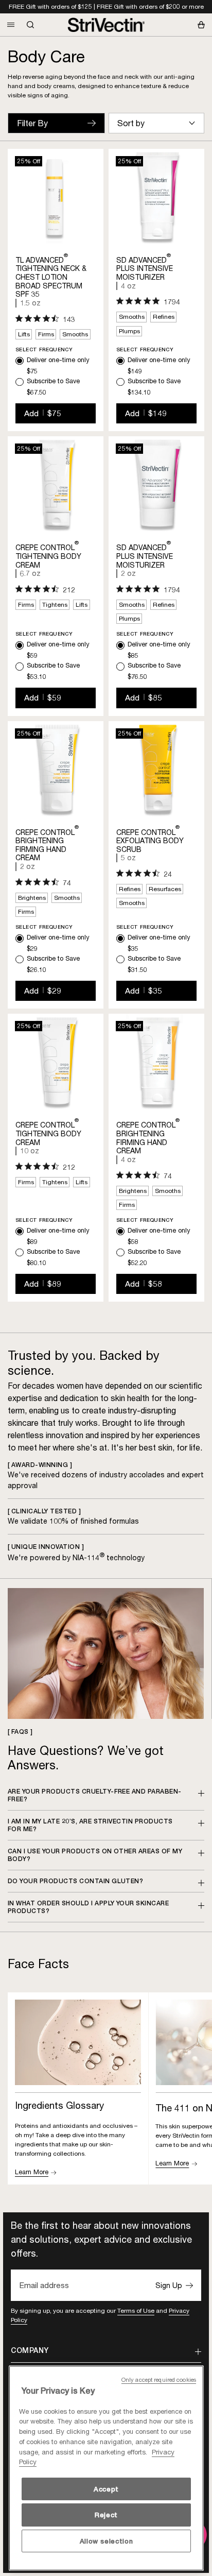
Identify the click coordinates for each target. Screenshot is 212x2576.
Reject (106, 2515)
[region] (106, 2468)
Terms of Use (136, 2310)
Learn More (32, 2172)
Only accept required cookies (159, 2380)
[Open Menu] (11, 25)
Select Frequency (44, 349)
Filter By (32, 123)
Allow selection (107, 2541)
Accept (106, 2489)
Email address (44, 2285)
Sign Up (169, 2285)
